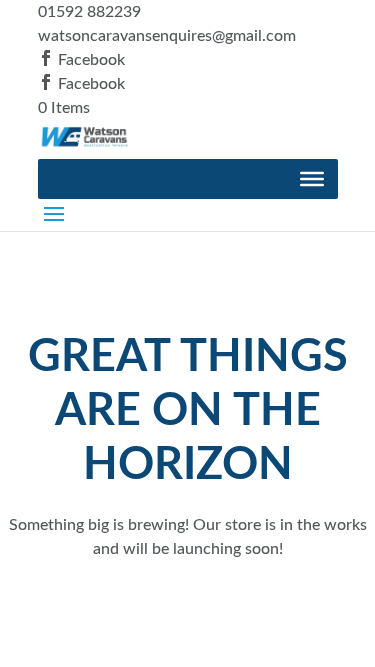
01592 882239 (89, 12)
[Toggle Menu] (312, 179)
